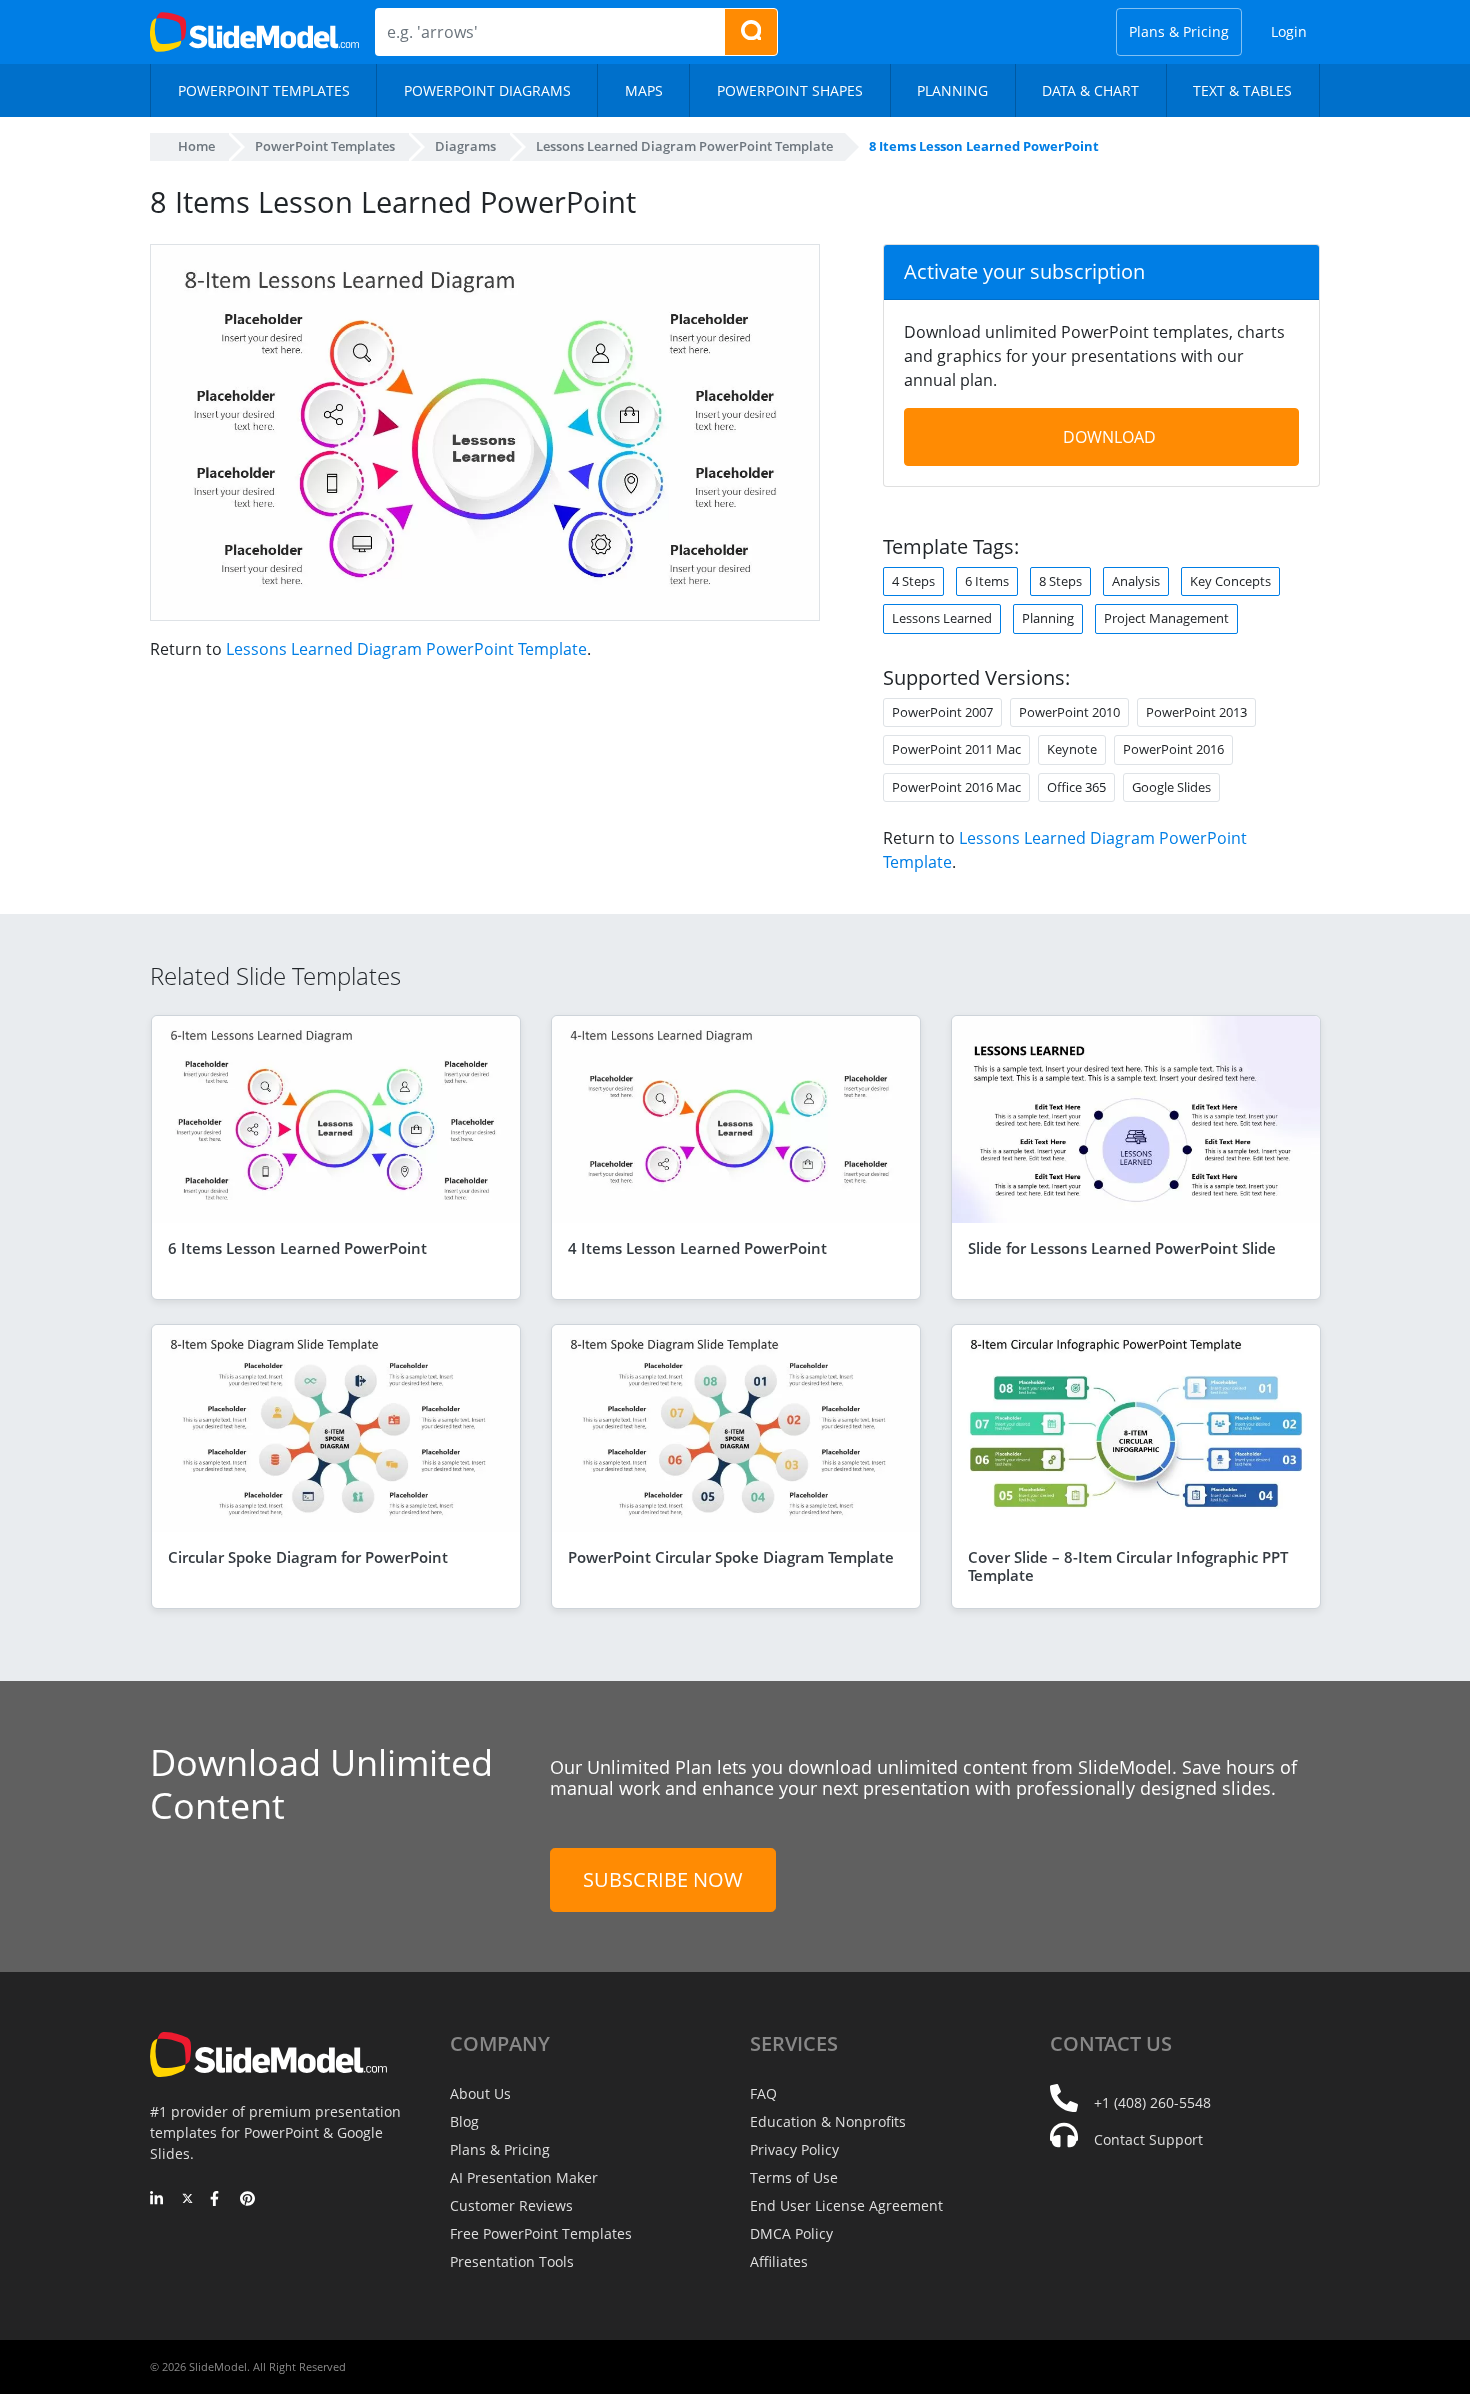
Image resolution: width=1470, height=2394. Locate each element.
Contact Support (1148, 2139)
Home (196, 146)
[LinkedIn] (157, 2200)
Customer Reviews (511, 2205)
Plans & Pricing (1179, 31)
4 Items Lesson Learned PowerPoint (697, 1248)
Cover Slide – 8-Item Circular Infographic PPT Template (1128, 1566)
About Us (480, 2093)
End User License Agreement (846, 2205)
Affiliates (779, 2261)
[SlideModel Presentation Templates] (254, 32)
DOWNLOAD (1109, 437)
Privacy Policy (794, 2149)
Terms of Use (794, 2177)
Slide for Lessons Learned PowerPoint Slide (1122, 1248)
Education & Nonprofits (828, 2121)
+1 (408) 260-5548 (1152, 2102)
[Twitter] (187, 2200)
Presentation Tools (512, 2261)
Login (1289, 31)
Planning (1048, 618)
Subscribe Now (663, 1879)
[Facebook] (217, 2200)
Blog (464, 2121)
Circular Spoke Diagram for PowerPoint (308, 1557)
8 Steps (1060, 581)
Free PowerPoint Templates (541, 2233)
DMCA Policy (791, 2233)
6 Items (987, 581)
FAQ (763, 2093)
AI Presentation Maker (524, 2177)
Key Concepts (1230, 581)
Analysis (1136, 581)
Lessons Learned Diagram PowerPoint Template (406, 649)
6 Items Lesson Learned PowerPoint (297, 1248)
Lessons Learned (942, 618)
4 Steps (913, 581)
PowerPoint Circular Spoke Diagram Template (731, 1557)
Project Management (1166, 618)
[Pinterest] (247, 2200)
